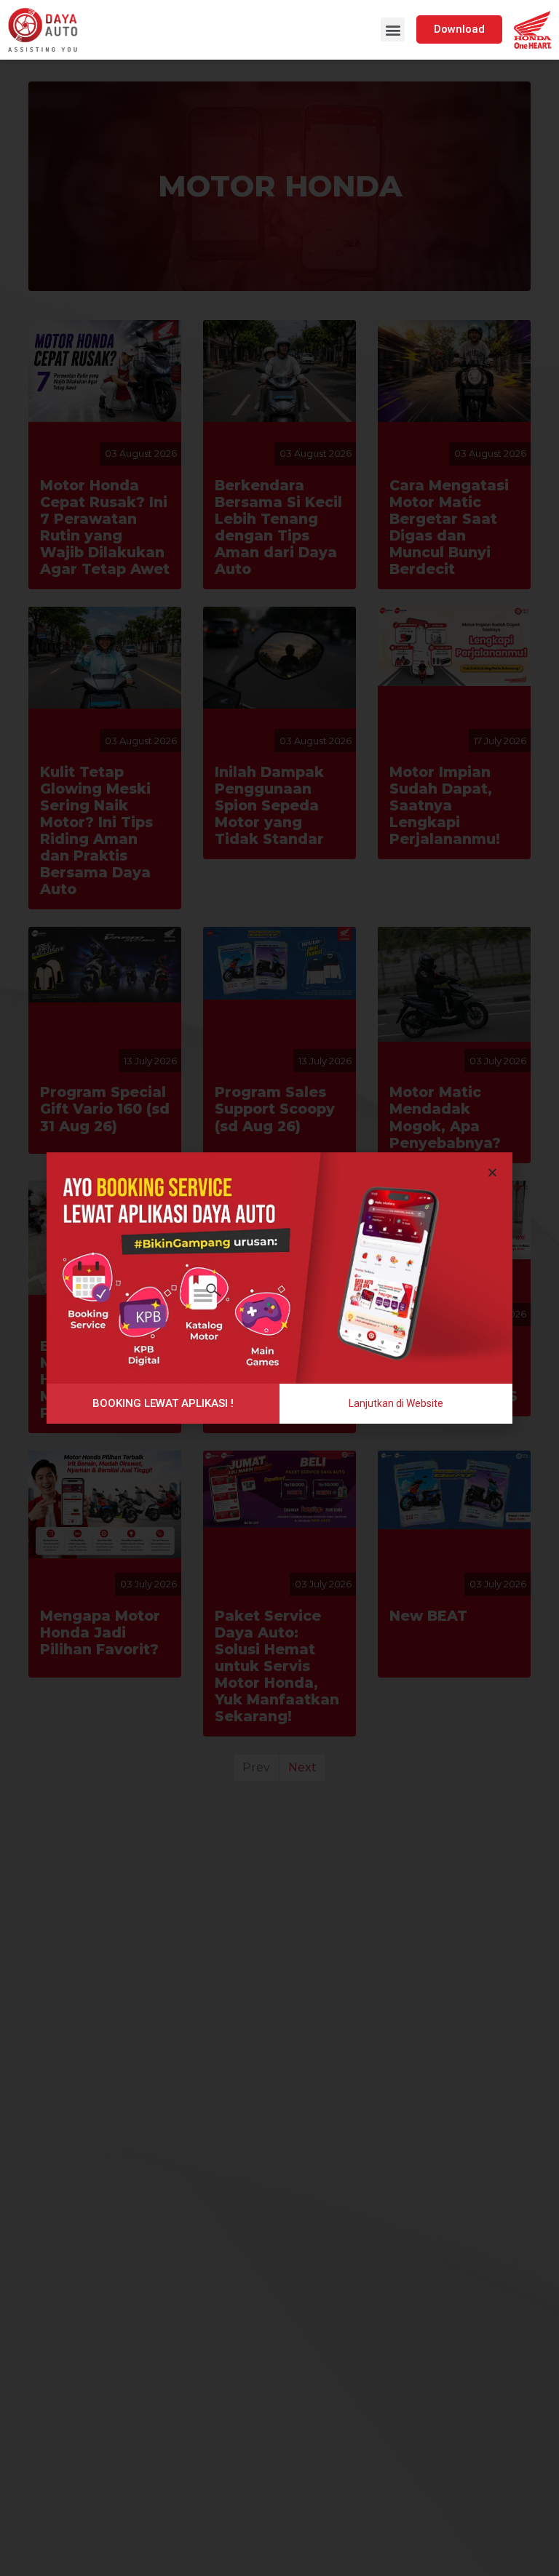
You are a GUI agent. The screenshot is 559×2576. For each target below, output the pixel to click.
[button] (393, 29)
